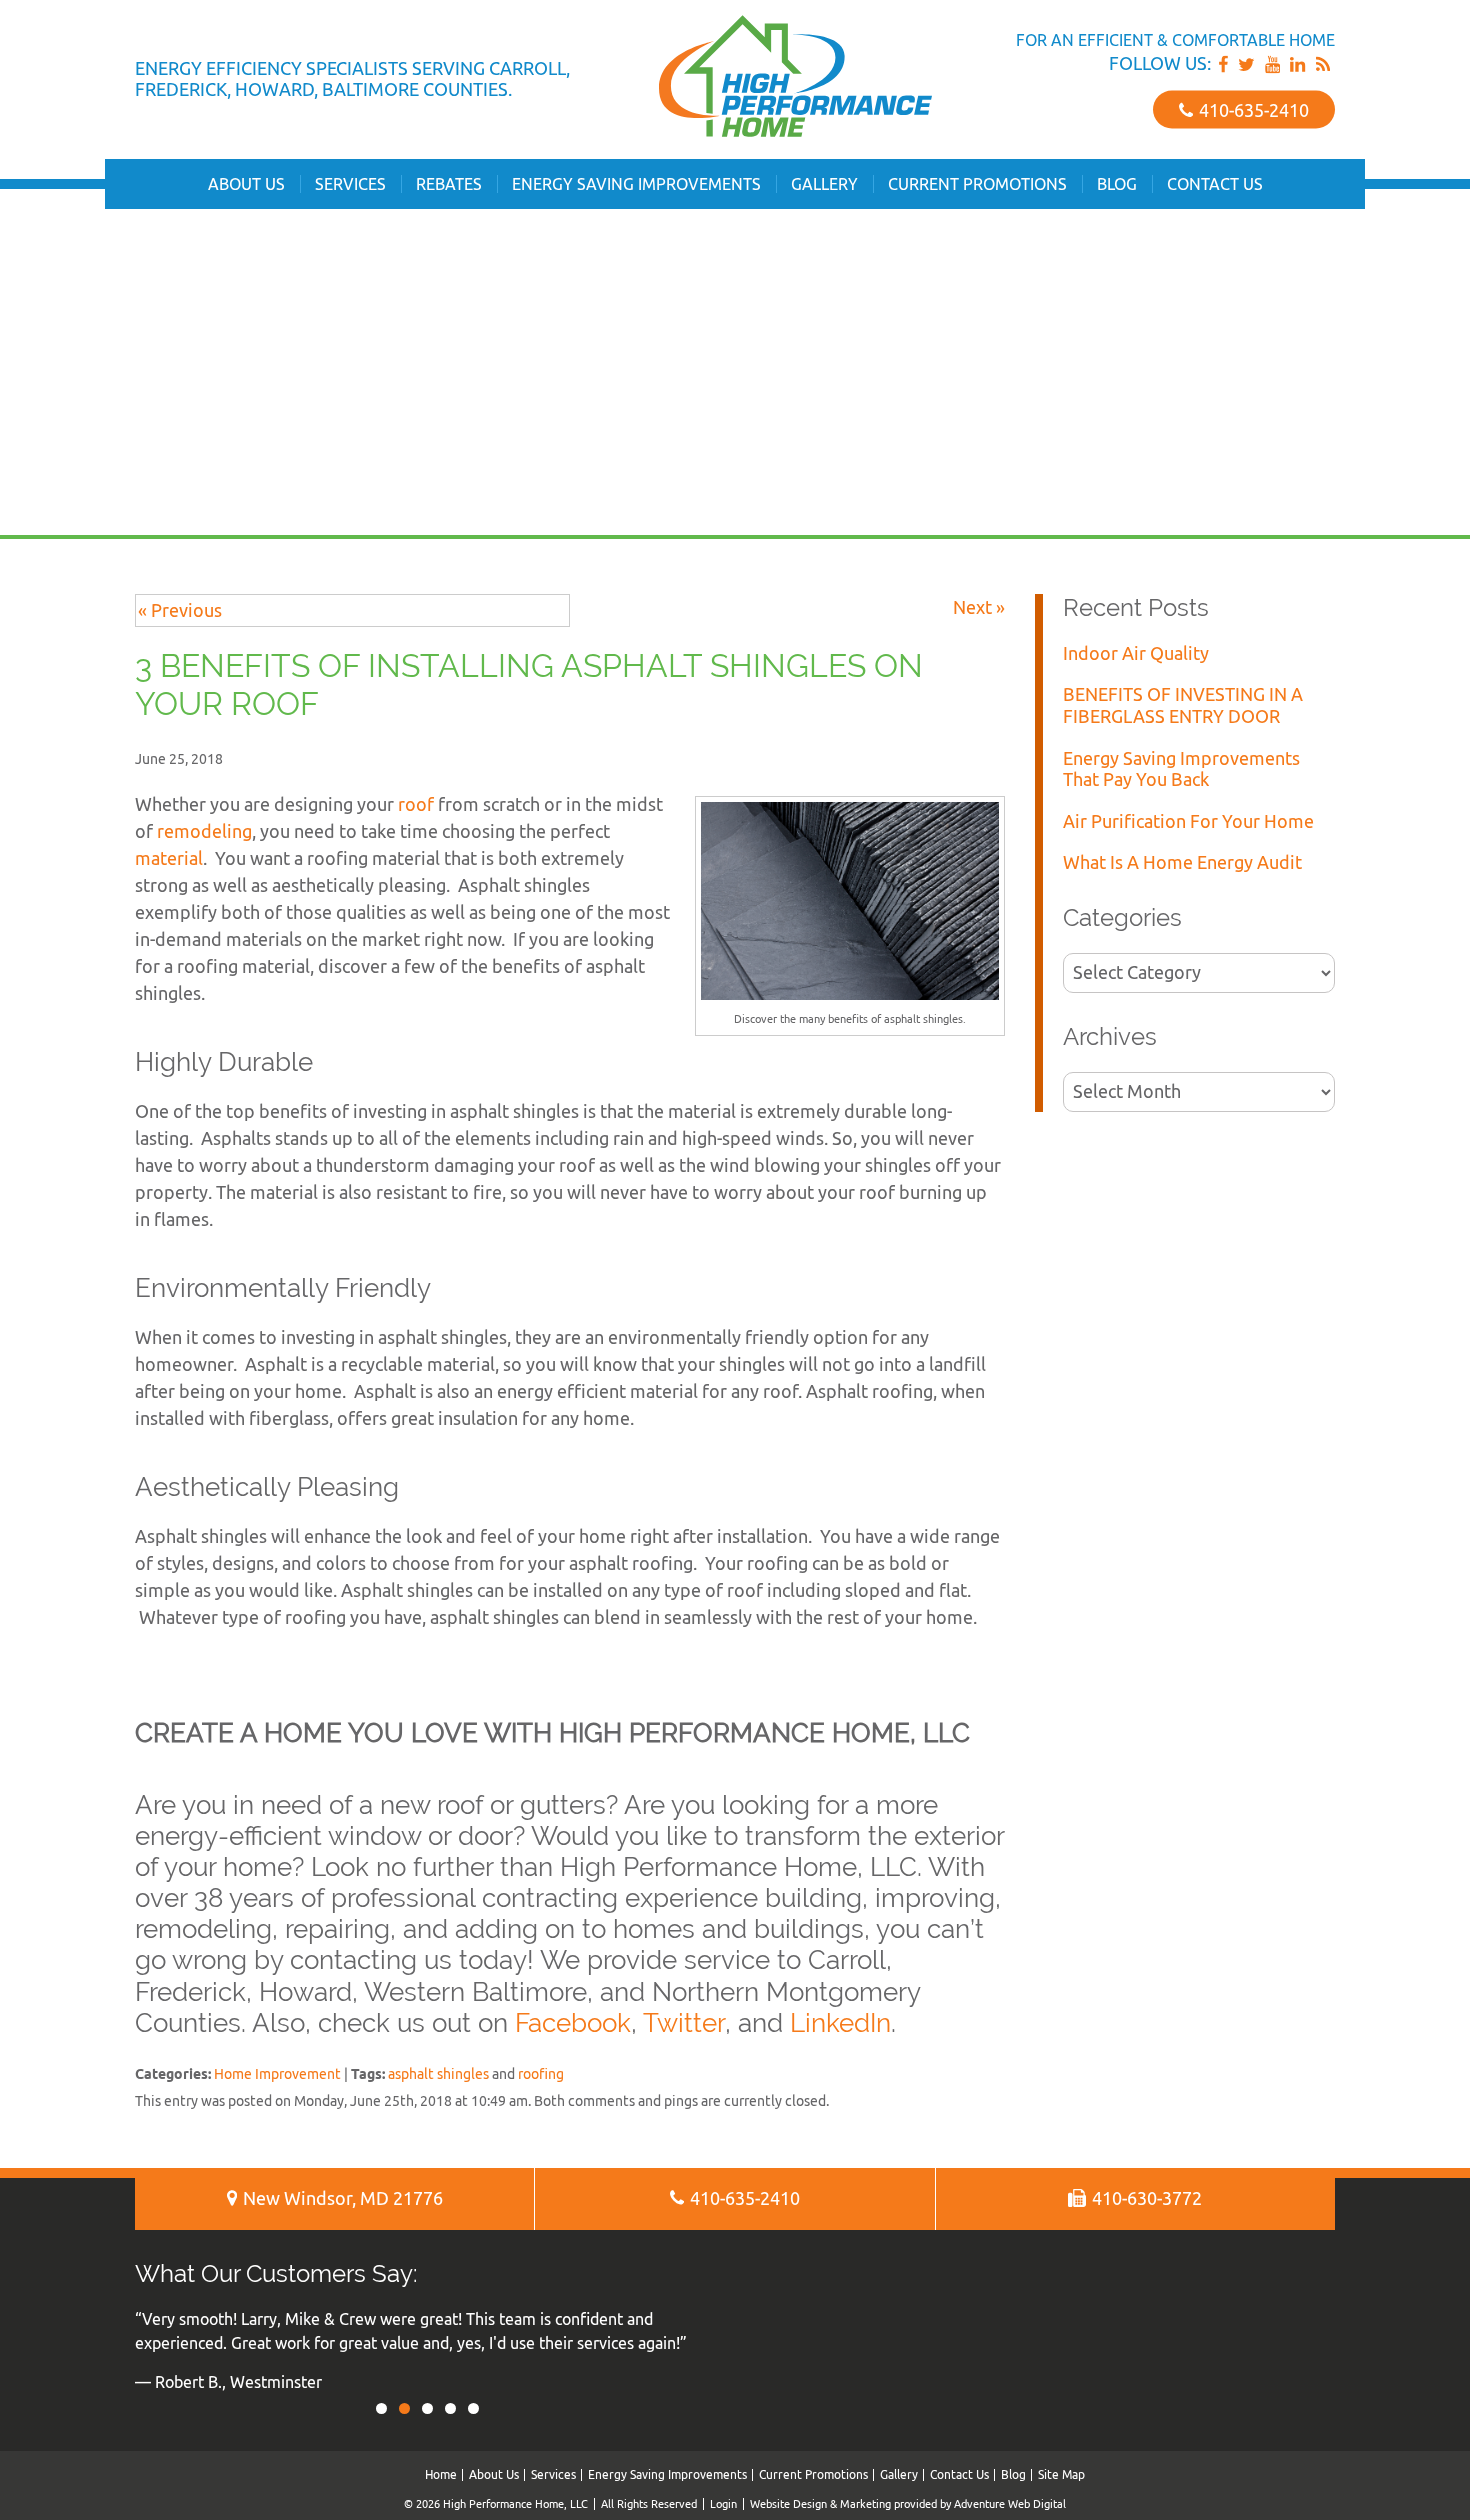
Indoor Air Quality (1136, 653)
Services (350, 184)
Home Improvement (277, 2073)
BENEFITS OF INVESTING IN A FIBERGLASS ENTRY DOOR (1183, 705)
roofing (541, 2073)
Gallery (824, 184)
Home (441, 2474)
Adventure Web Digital (1010, 2503)
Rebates (449, 184)
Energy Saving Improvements (636, 184)
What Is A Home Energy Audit (1182, 862)
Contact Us (1215, 184)
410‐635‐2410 (1252, 109)
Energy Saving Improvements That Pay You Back (1181, 769)
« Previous (180, 610)
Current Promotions (977, 184)
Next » (979, 607)
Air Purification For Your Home (1188, 821)
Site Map (1061, 2474)
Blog (1117, 184)
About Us (246, 184)
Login (723, 2503)
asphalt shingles (438, 2073)
